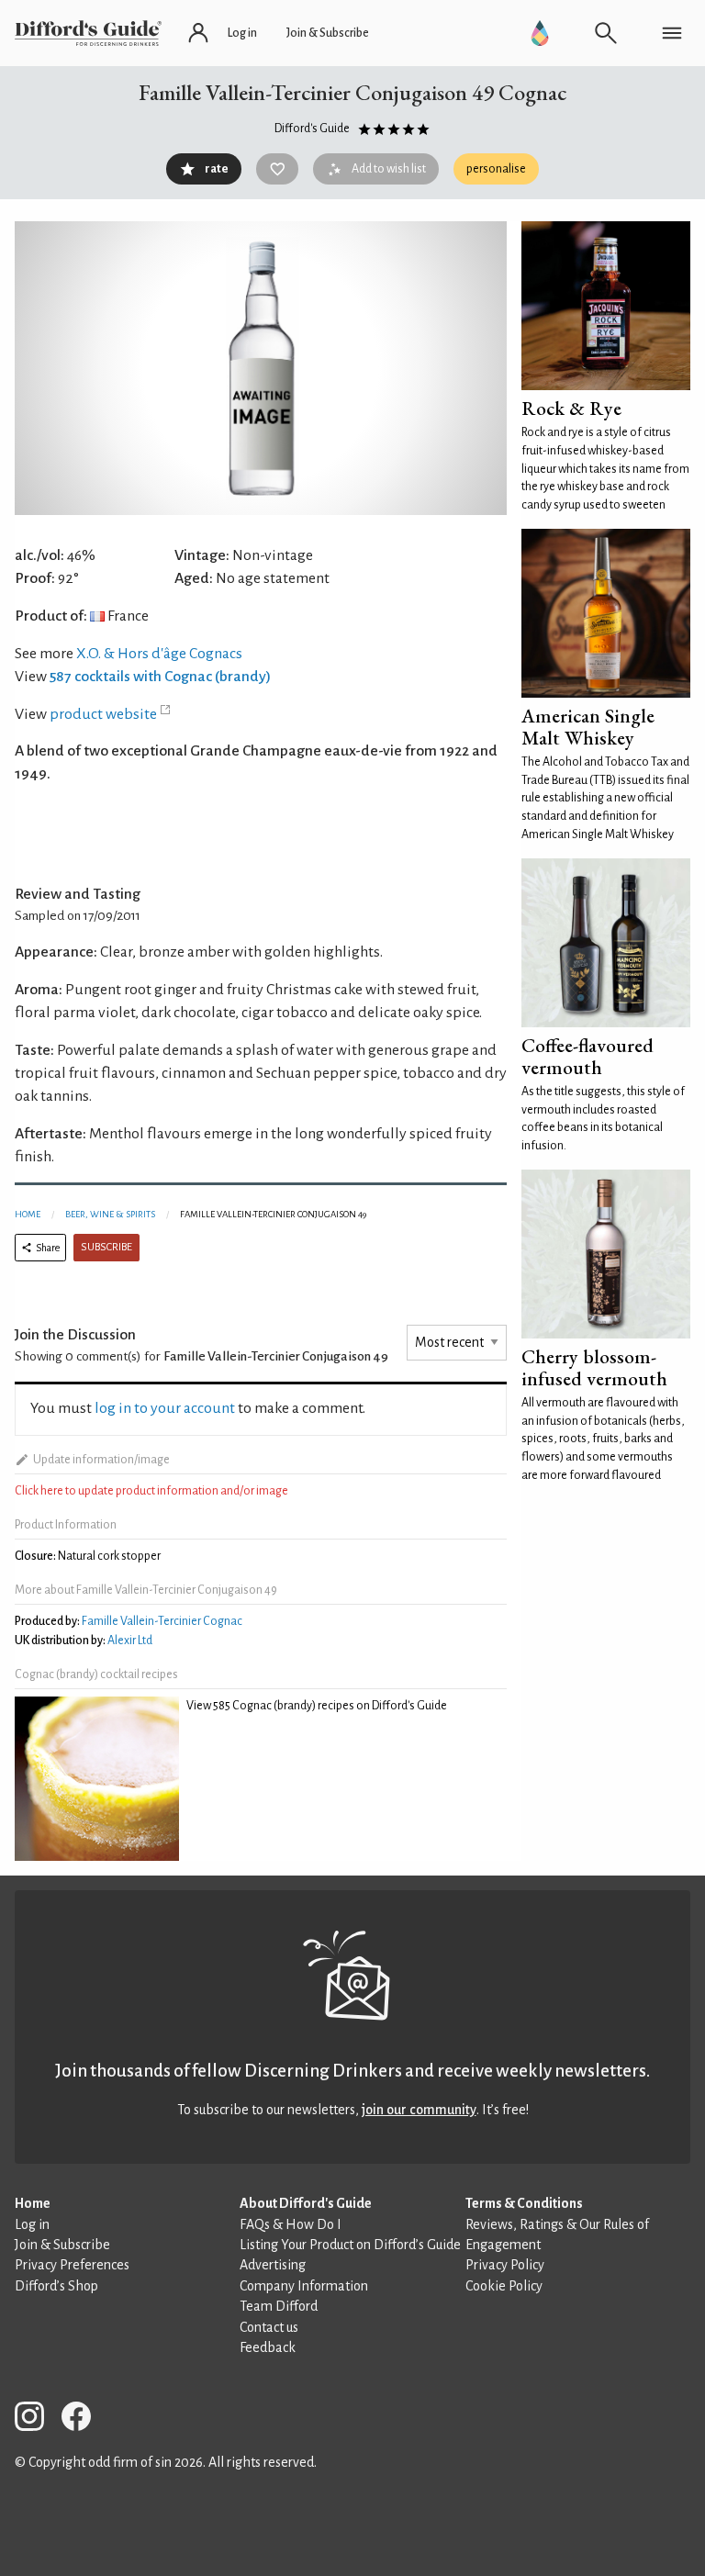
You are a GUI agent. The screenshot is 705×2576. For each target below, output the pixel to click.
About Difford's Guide (306, 2203)
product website (103, 714)
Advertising (273, 2265)
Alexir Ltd (130, 1641)
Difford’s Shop (56, 2286)
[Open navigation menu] (672, 33)
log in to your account (165, 1408)
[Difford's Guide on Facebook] (84, 2419)
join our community (419, 2110)
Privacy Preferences (72, 2265)
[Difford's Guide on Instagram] (37, 2419)
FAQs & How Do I (291, 2224)
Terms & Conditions (524, 2203)
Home (28, 1214)
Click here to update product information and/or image (151, 1491)
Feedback (268, 2347)
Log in (32, 2224)
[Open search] (606, 33)
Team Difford (279, 2306)
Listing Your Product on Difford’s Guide (350, 2245)
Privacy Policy (505, 2265)
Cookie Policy (504, 2286)
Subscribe (106, 1247)
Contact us (269, 2327)
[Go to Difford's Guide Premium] (540, 33)
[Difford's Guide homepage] (88, 33)
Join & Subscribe (62, 2245)
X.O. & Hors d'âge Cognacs (159, 654)
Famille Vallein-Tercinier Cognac (162, 1621)
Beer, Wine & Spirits (110, 1214)
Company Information (304, 2286)
